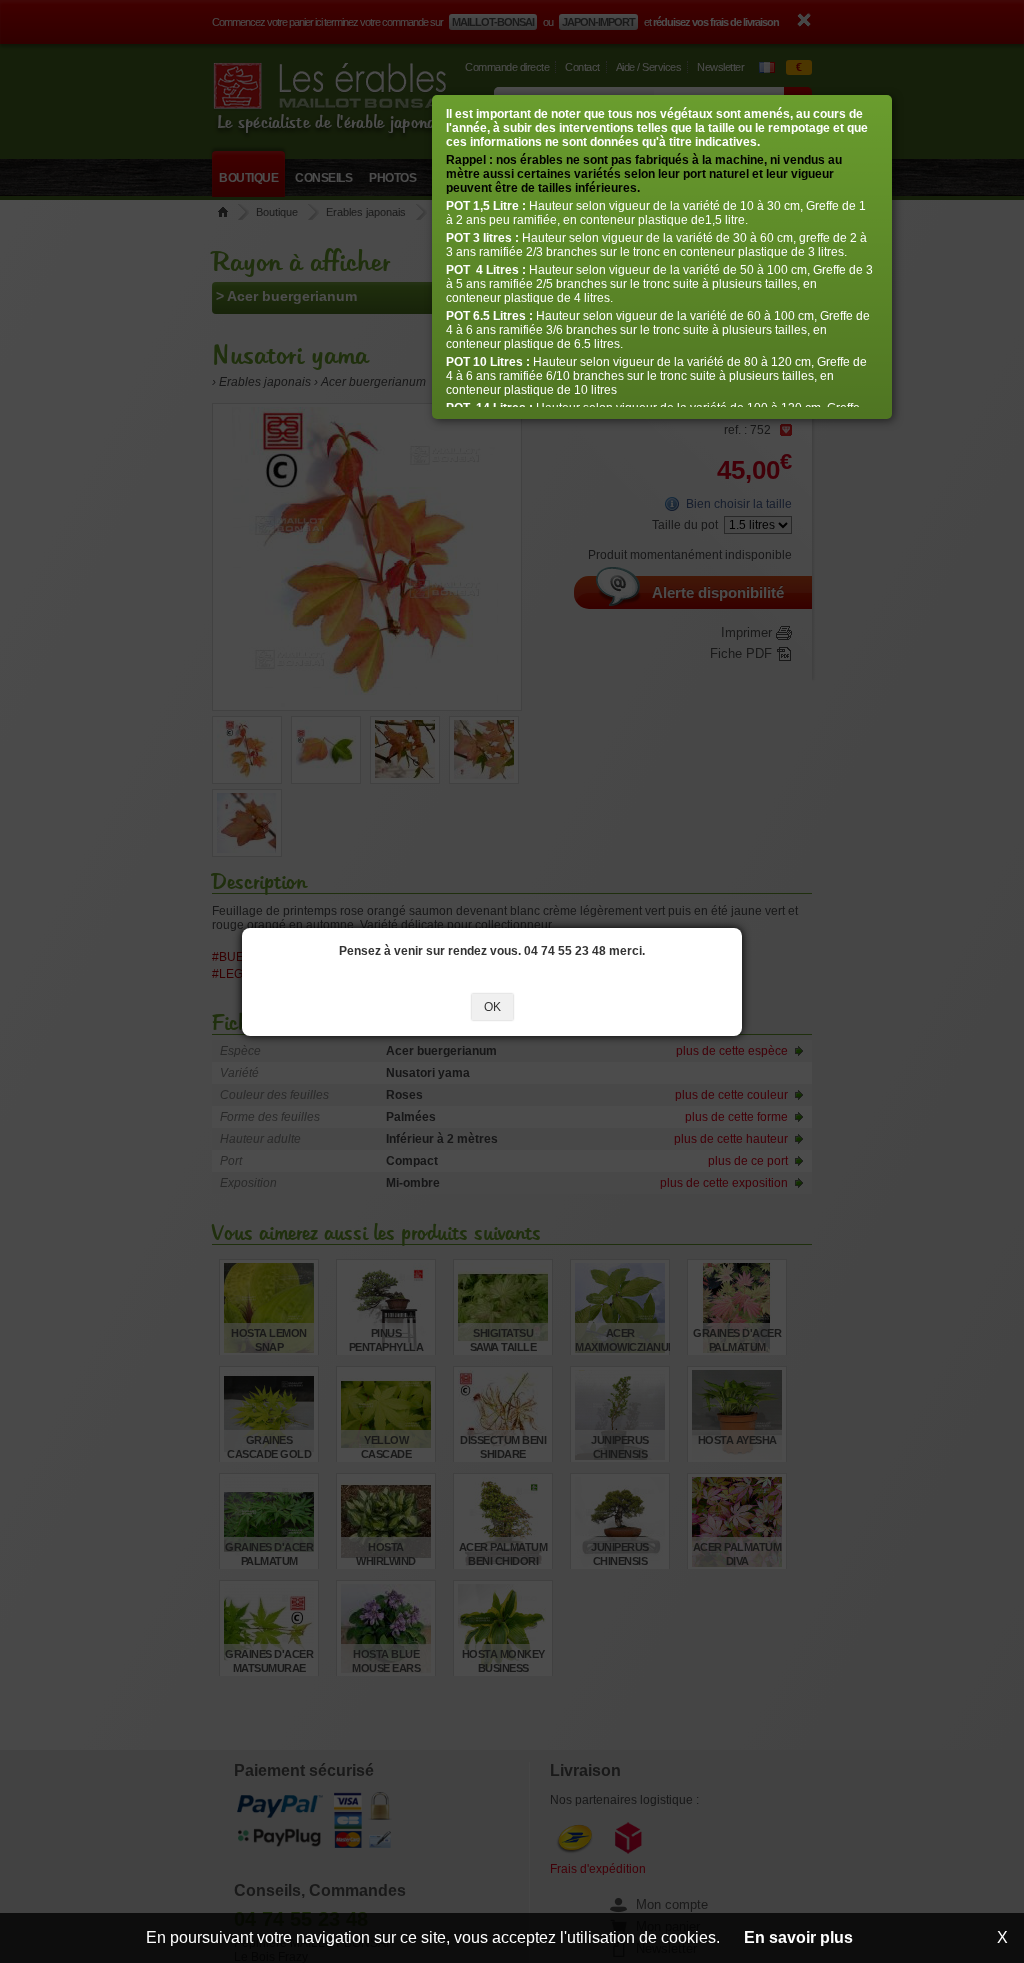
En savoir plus (798, 1937)
